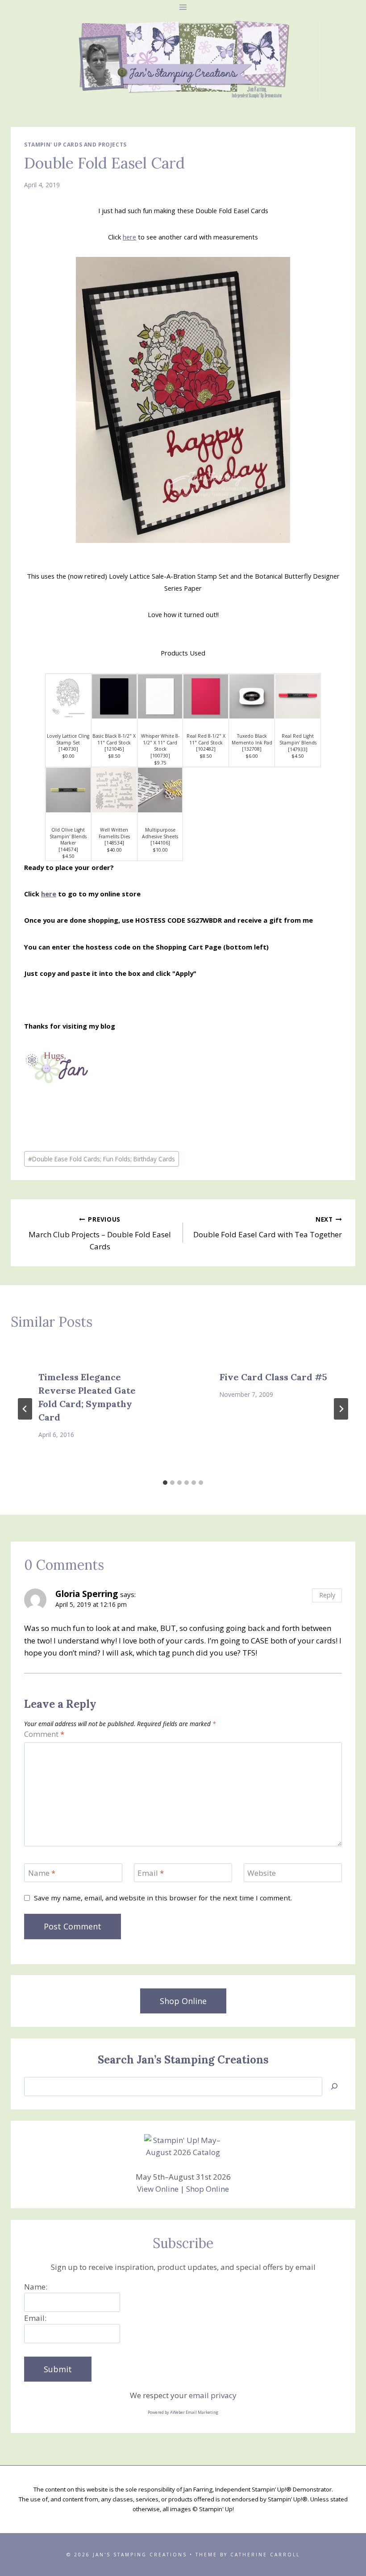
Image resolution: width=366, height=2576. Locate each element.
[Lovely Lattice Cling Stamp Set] (68, 697)
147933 (298, 749)
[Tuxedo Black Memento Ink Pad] (252, 697)
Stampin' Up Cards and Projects (75, 144)
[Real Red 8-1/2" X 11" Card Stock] (206, 697)
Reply (327, 1595)
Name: (36, 2287)
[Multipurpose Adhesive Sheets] (160, 790)
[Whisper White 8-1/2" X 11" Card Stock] (160, 697)
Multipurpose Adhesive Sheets (160, 833)
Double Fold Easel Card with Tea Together (268, 1227)
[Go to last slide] (25, 1409)
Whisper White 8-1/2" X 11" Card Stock (160, 742)
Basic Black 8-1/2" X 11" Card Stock (114, 739)
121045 (114, 749)
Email (151, 1873)
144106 (160, 843)
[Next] (341, 1409)
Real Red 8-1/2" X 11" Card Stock (206, 739)
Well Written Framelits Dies (114, 833)
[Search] (334, 2086)
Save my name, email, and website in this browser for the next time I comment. (163, 1898)
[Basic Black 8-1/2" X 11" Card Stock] (114, 697)
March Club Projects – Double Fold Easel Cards (100, 1233)
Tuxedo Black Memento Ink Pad (252, 739)
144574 (68, 849)
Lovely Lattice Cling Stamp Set (68, 739)
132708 (252, 749)
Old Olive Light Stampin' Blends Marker (68, 836)
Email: (35, 2318)
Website (262, 1873)
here (129, 237)
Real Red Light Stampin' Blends (298, 739)
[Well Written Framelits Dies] (114, 790)
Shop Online (208, 2189)
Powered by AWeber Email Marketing (183, 2412)
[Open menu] (183, 7)
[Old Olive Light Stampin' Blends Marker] (68, 790)
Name (42, 1873)
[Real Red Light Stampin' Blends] (298, 697)
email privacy (213, 2395)
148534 (114, 843)
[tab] (165, 1483)
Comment (44, 1734)
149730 (68, 749)
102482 (206, 749)
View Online (158, 2189)
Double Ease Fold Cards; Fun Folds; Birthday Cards (102, 1159)
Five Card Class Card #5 (273, 1377)
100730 (160, 756)
